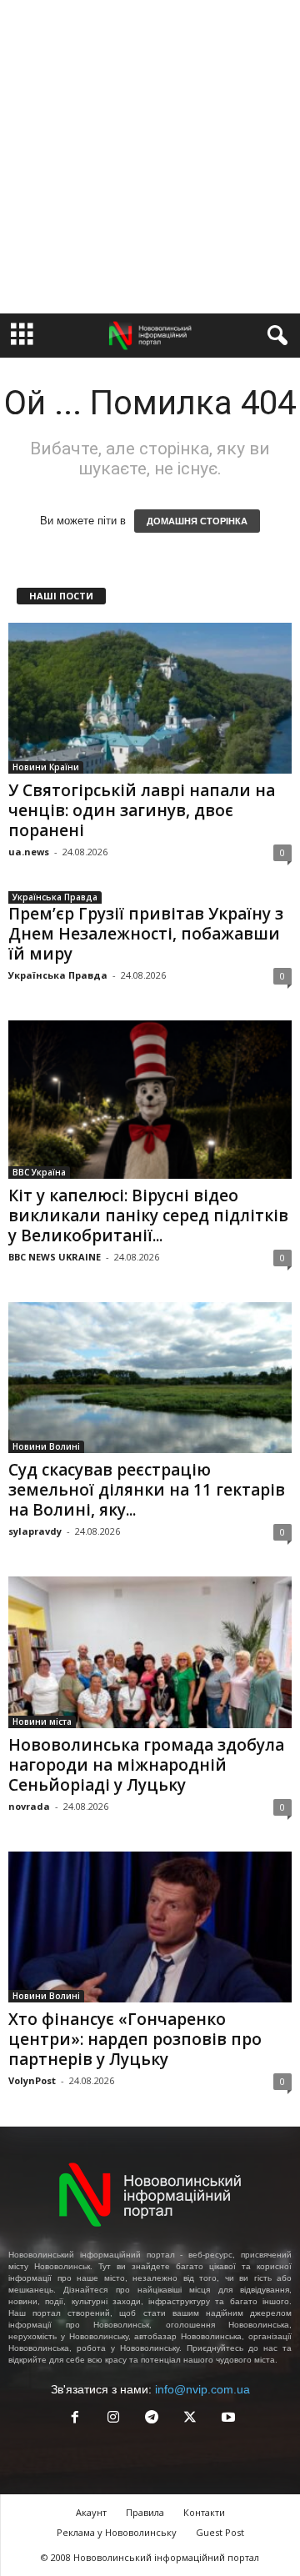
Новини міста (42, 1722)
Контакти (204, 2512)
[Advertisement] (150, 157)
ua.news (29, 852)
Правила (145, 2512)
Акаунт (91, 2512)
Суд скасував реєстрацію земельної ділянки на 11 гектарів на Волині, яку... (147, 1490)
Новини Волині (46, 1446)
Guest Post (220, 2532)
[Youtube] (227, 2419)
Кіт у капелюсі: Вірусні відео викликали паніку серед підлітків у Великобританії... (148, 1215)
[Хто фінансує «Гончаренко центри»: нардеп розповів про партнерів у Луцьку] (150, 1927)
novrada (29, 1806)
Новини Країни (46, 767)
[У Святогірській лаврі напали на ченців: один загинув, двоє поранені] (150, 698)
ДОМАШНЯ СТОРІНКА (197, 521)
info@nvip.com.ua (202, 2389)
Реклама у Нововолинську (117, 2532)
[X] (190, 2419)
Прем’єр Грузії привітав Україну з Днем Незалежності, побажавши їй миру (146, 934)
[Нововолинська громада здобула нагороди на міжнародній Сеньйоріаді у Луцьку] (150, 1652)
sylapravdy (35, 1531)
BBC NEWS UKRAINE (55, 1257)
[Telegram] (152, 2419)
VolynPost (32, 2080)
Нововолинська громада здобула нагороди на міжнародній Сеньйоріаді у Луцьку (146, 1765)
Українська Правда (55, 897)
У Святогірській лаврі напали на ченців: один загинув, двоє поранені (142, 810)
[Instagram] (113, 2419)
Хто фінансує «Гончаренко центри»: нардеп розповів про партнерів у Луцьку (135, 2039)
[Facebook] (75, 2419)
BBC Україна (39, 1172)
